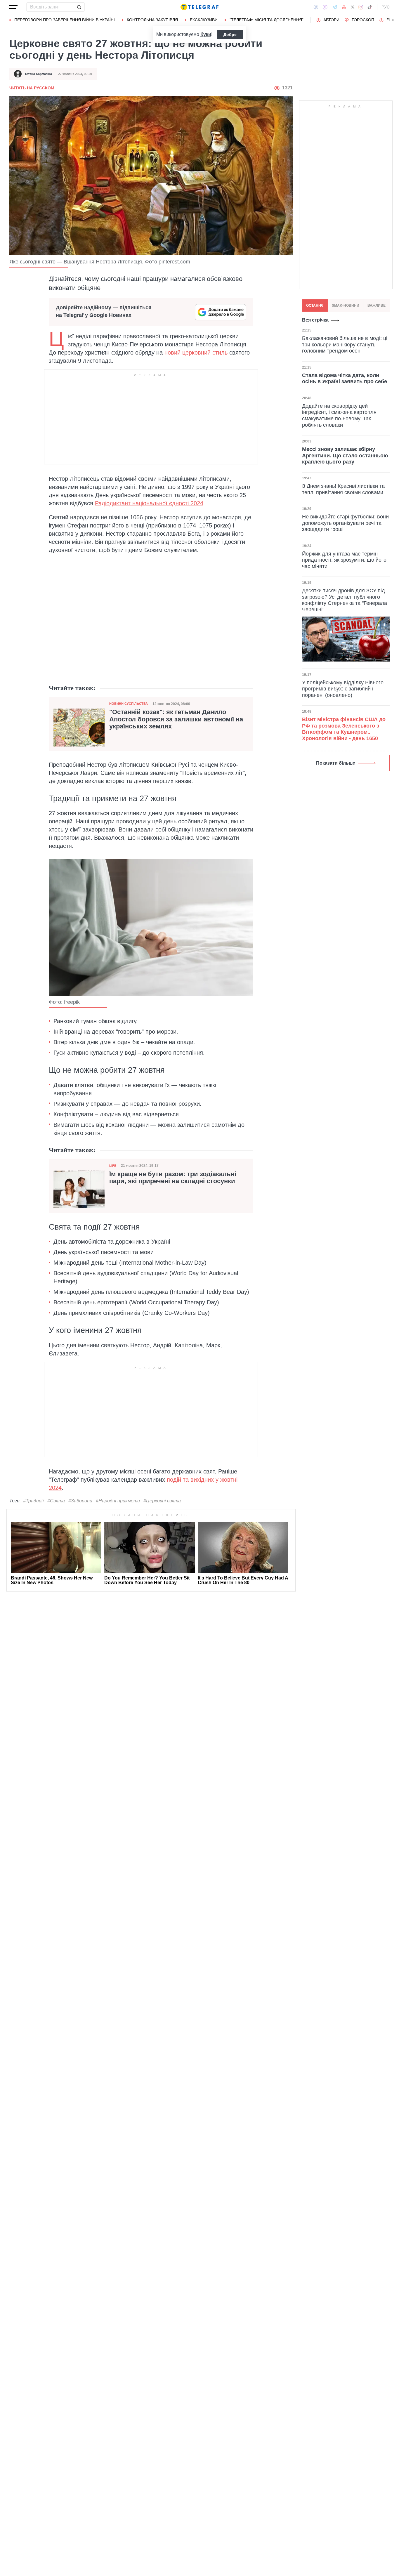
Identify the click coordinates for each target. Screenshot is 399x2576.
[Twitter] (353, 7)
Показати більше (336, 763)
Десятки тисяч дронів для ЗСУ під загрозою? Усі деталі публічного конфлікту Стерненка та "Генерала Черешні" (345, 600)
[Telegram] (335, 7)
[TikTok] (370, 7)
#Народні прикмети (118, 1501)
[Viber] (325, 7)
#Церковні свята (162, 1501)
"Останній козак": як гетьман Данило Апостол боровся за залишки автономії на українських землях (176, 719)
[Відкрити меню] (13, 7)
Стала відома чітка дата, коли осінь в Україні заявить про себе (345, 378)
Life (113, 1166)
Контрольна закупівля (152, 20)
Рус (386, 7)
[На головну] (199, 7)
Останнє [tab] (315, 305)
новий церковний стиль (196, 353)
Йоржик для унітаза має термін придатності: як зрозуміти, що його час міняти (344, 560)
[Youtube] (344, 7)
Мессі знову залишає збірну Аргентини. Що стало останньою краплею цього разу (345, 455)
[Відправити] (79, 7)
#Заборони (80, 1501)
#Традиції (33, 1501)
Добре (230, 34)
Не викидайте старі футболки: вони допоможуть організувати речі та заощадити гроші (345, 523)
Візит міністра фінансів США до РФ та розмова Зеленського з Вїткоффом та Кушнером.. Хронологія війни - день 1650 (344, 729)
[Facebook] (316, 7)
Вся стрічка (315, 320)
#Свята (56, 1501)
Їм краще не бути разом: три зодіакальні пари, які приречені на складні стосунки (173, 1178)
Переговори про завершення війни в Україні (65, 20)
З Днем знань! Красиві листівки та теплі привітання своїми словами (343, 489)
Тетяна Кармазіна (38, 74)
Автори (331, 20)
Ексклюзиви (204, 20)
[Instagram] (361, 7)
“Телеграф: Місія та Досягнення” (267, 20)
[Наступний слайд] (393, 20)
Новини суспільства (129, 704)
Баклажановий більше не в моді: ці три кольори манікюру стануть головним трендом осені (345, 344)
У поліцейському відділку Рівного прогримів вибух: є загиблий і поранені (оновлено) (343, 689)
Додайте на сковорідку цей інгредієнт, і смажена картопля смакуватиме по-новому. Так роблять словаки (339, 415)
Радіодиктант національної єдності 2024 (149, 503)
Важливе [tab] (377, 305)
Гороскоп (363, 20)
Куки (206, 34)
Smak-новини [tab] (346, 305)
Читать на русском (32, 88)
